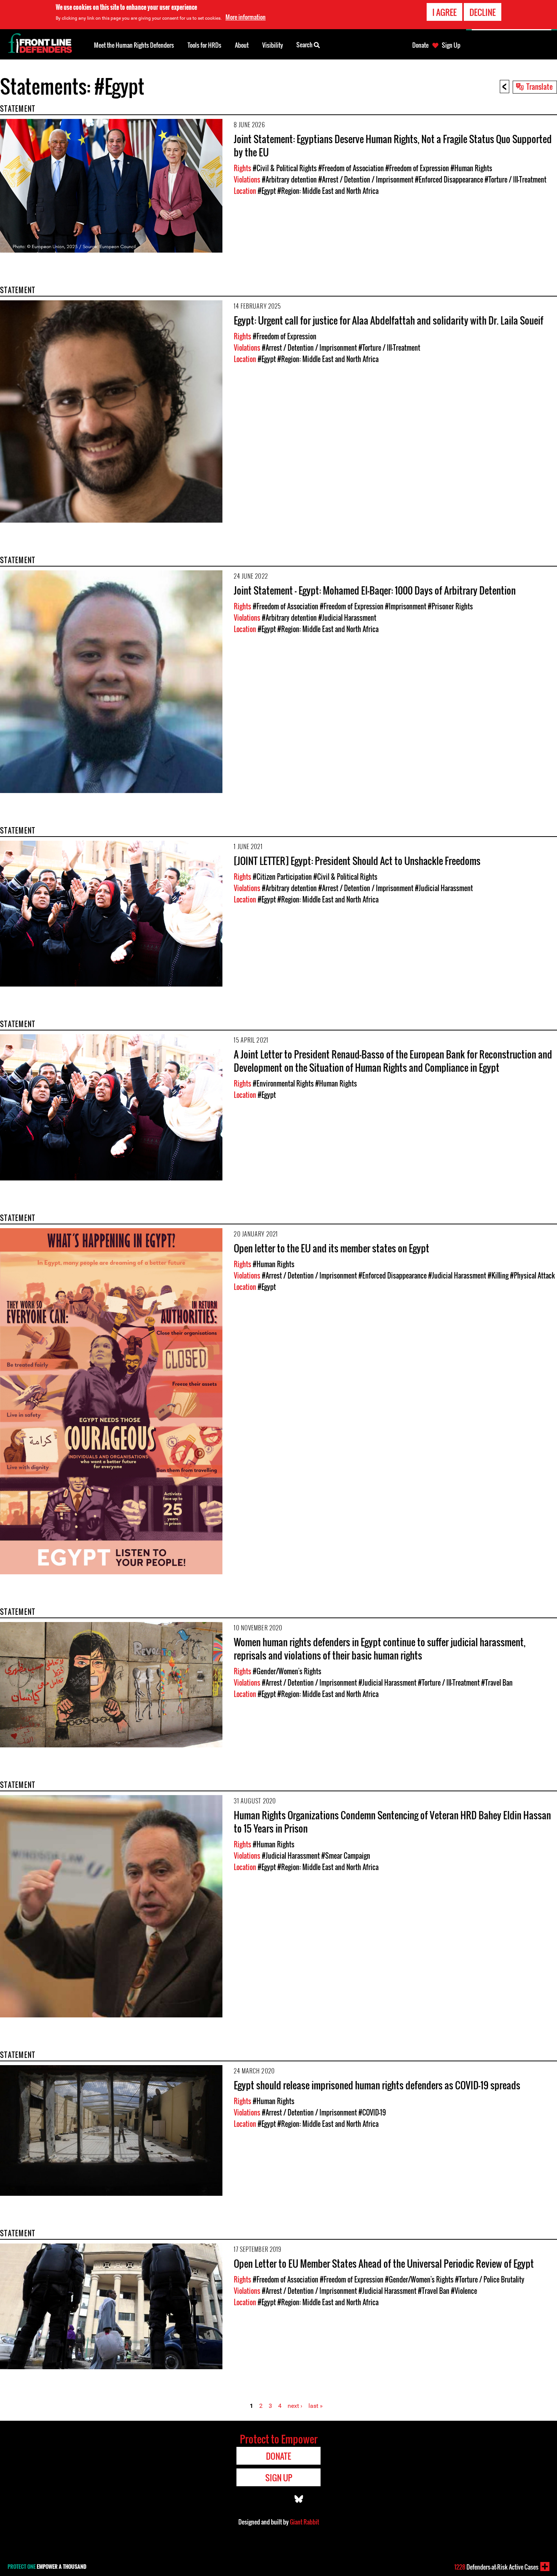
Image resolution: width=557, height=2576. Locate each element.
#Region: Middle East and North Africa (328, 191)
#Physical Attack (532, 1276)
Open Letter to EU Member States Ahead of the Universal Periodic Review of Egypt (384, 2263)
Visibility (273, 45)
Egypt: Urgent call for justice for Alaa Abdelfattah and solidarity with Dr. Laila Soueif (389, 320)
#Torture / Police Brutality (490, 2279)
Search (305, 45)
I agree (444, 12)
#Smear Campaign (346, 1856)
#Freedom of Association (351, 168)
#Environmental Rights (283, 1083)
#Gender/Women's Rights (287, 1671)
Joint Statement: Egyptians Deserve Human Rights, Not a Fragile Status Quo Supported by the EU (393, 145)
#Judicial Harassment (347, 618)
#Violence (464, 2291)
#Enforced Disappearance (449, 180)
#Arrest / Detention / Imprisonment (366, 180)
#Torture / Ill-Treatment (516, 180)
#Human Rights (471, 168)
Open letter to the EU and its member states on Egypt (332, 1248)
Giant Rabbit (304, 2522)
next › (295, 2406)
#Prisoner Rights (450, 606)
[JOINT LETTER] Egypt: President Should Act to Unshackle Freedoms (357, 861)
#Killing (498, 1276)
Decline (483, 12)
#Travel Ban (497, 1683)
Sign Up (451, 45)
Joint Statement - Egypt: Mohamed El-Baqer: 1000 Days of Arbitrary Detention (375, 590)
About (242, 45)
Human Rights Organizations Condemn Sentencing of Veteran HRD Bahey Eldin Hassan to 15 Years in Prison (392, 1822)
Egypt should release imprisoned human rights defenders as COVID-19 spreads (377, 2085)
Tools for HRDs (204, 45)
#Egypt (267, 191)
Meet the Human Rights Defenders (134, 45)
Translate (540, 86)
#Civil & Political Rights (285, 168)
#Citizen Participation (282, 877)
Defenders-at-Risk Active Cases (496, 2567)
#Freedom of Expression (417, 168)
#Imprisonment (406, 606)
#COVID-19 (372, 2112)
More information (246, 17)
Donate (420, 45)
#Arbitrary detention (289, 180)
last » (316, 2406)
